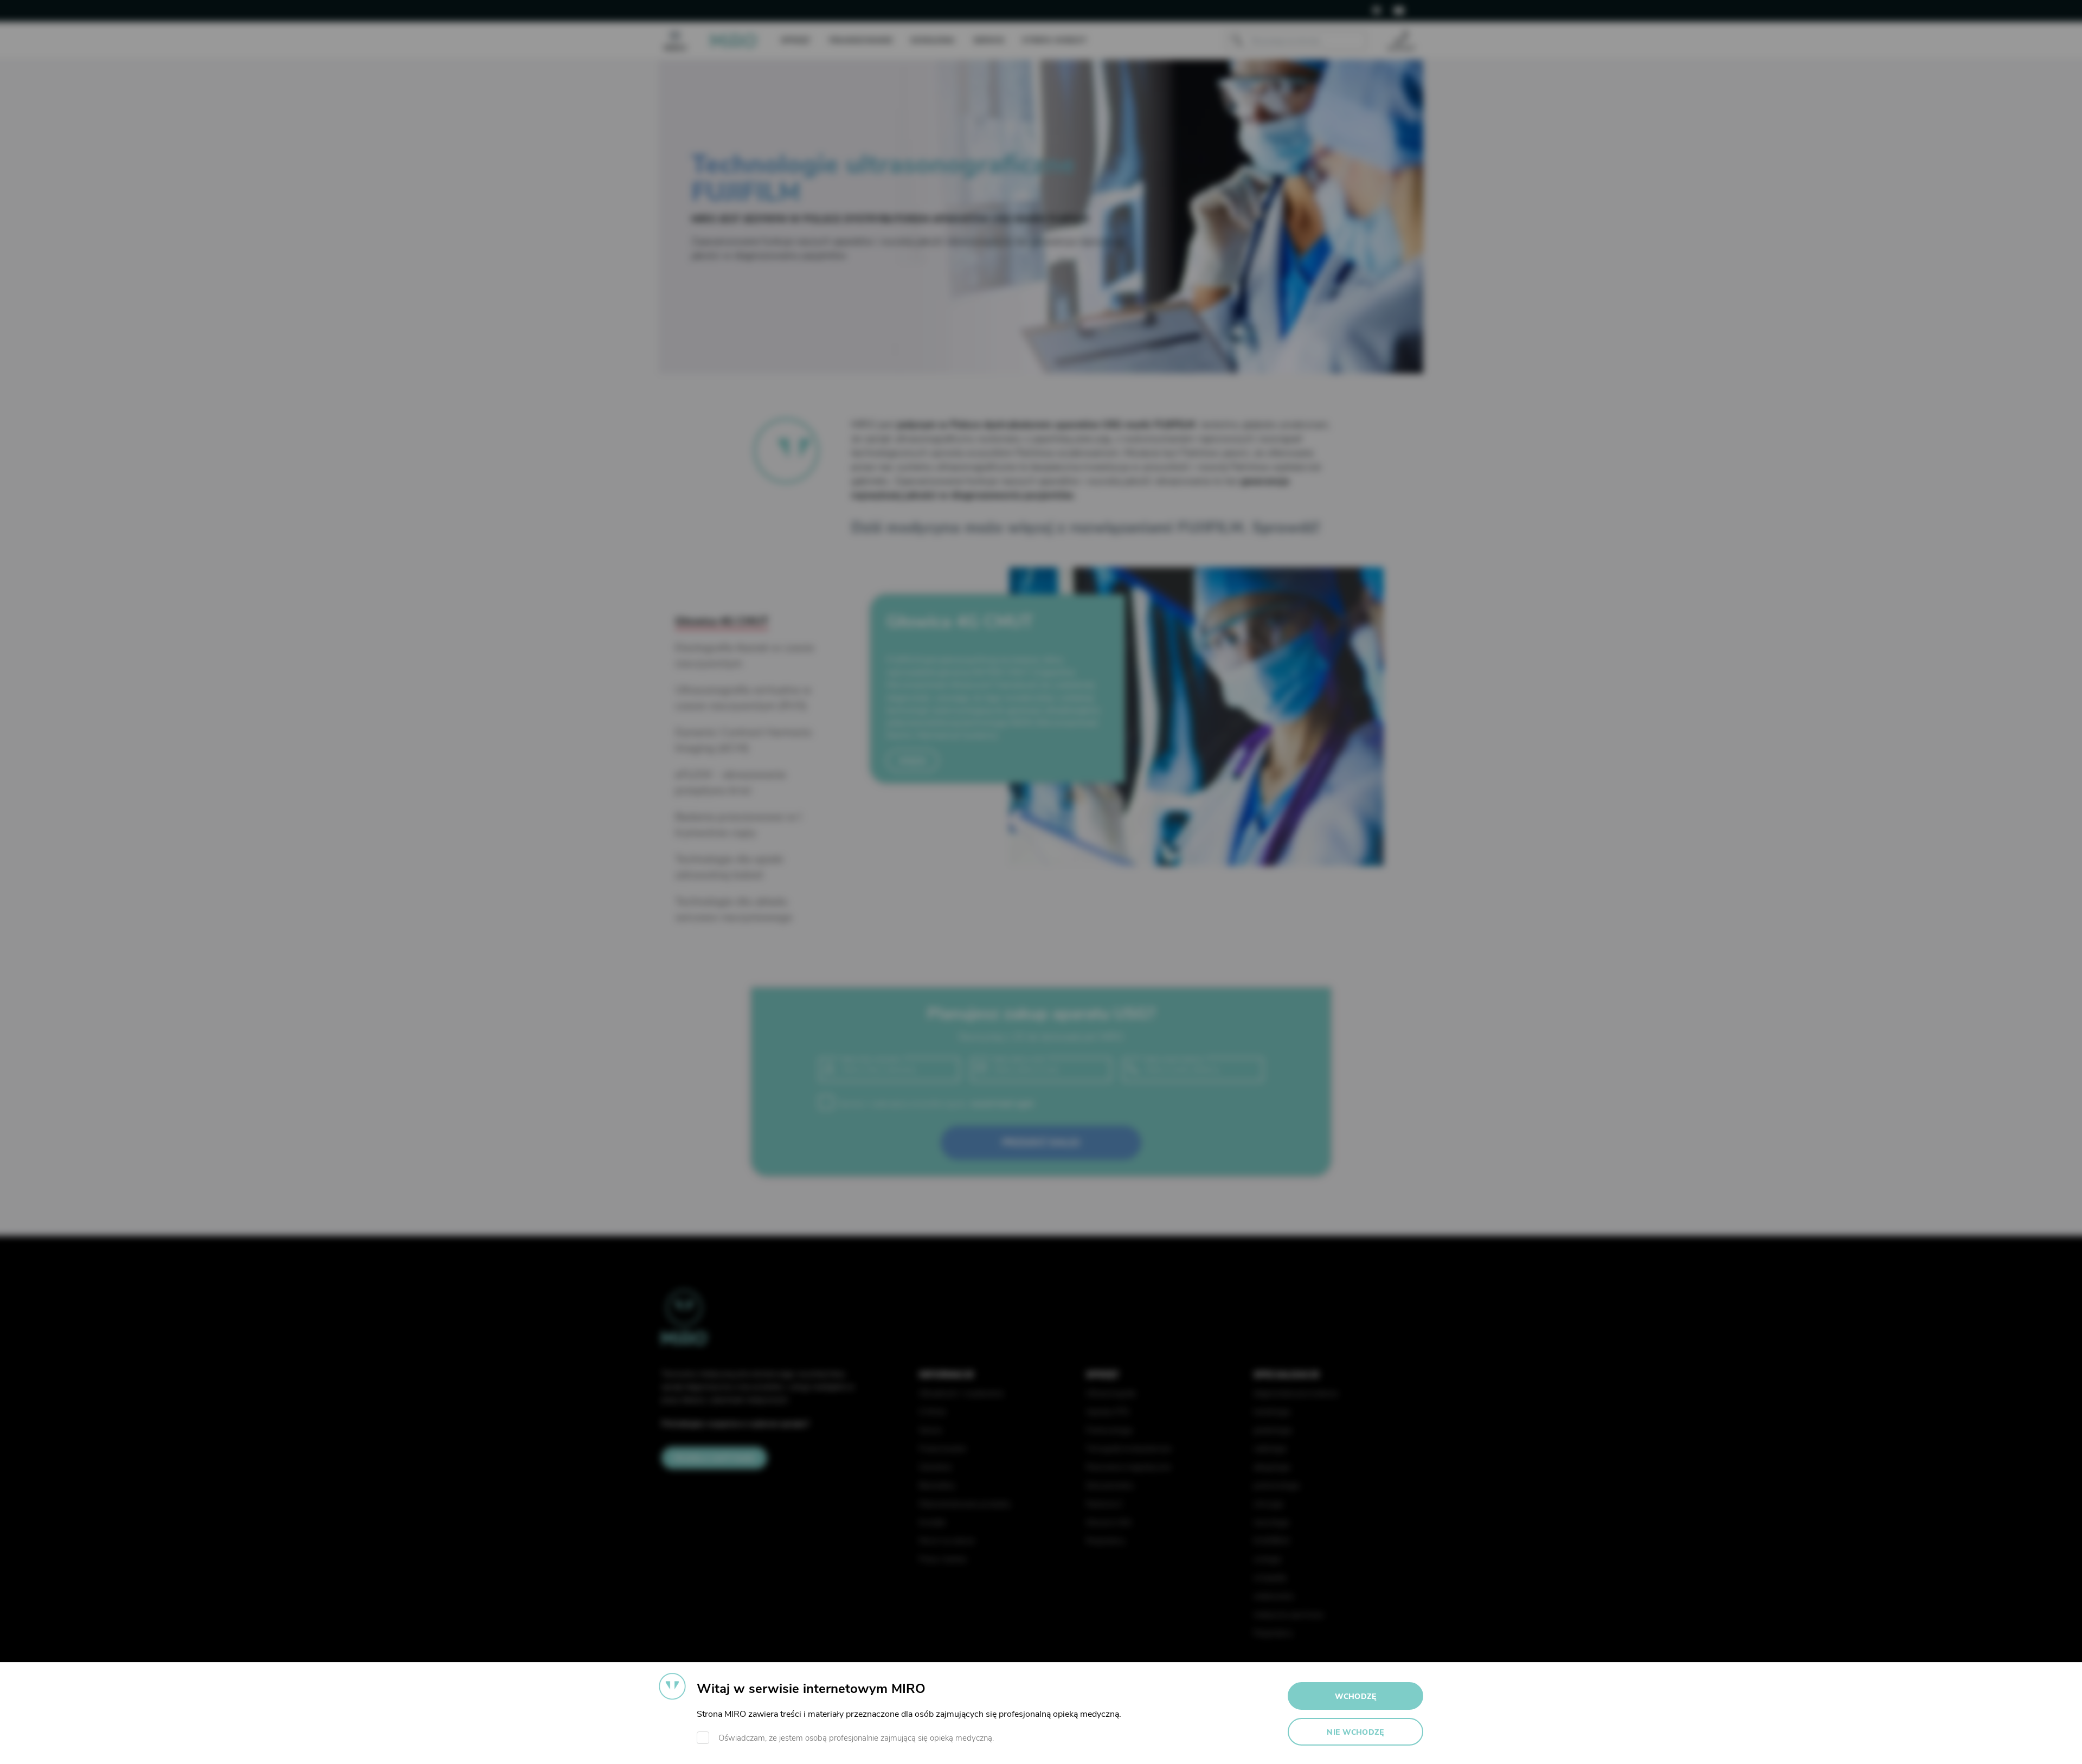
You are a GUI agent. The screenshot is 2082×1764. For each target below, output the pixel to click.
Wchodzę (1356, 1696)
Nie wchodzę (1355, 1732)
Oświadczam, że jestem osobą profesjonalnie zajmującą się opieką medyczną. (856, 1738)
